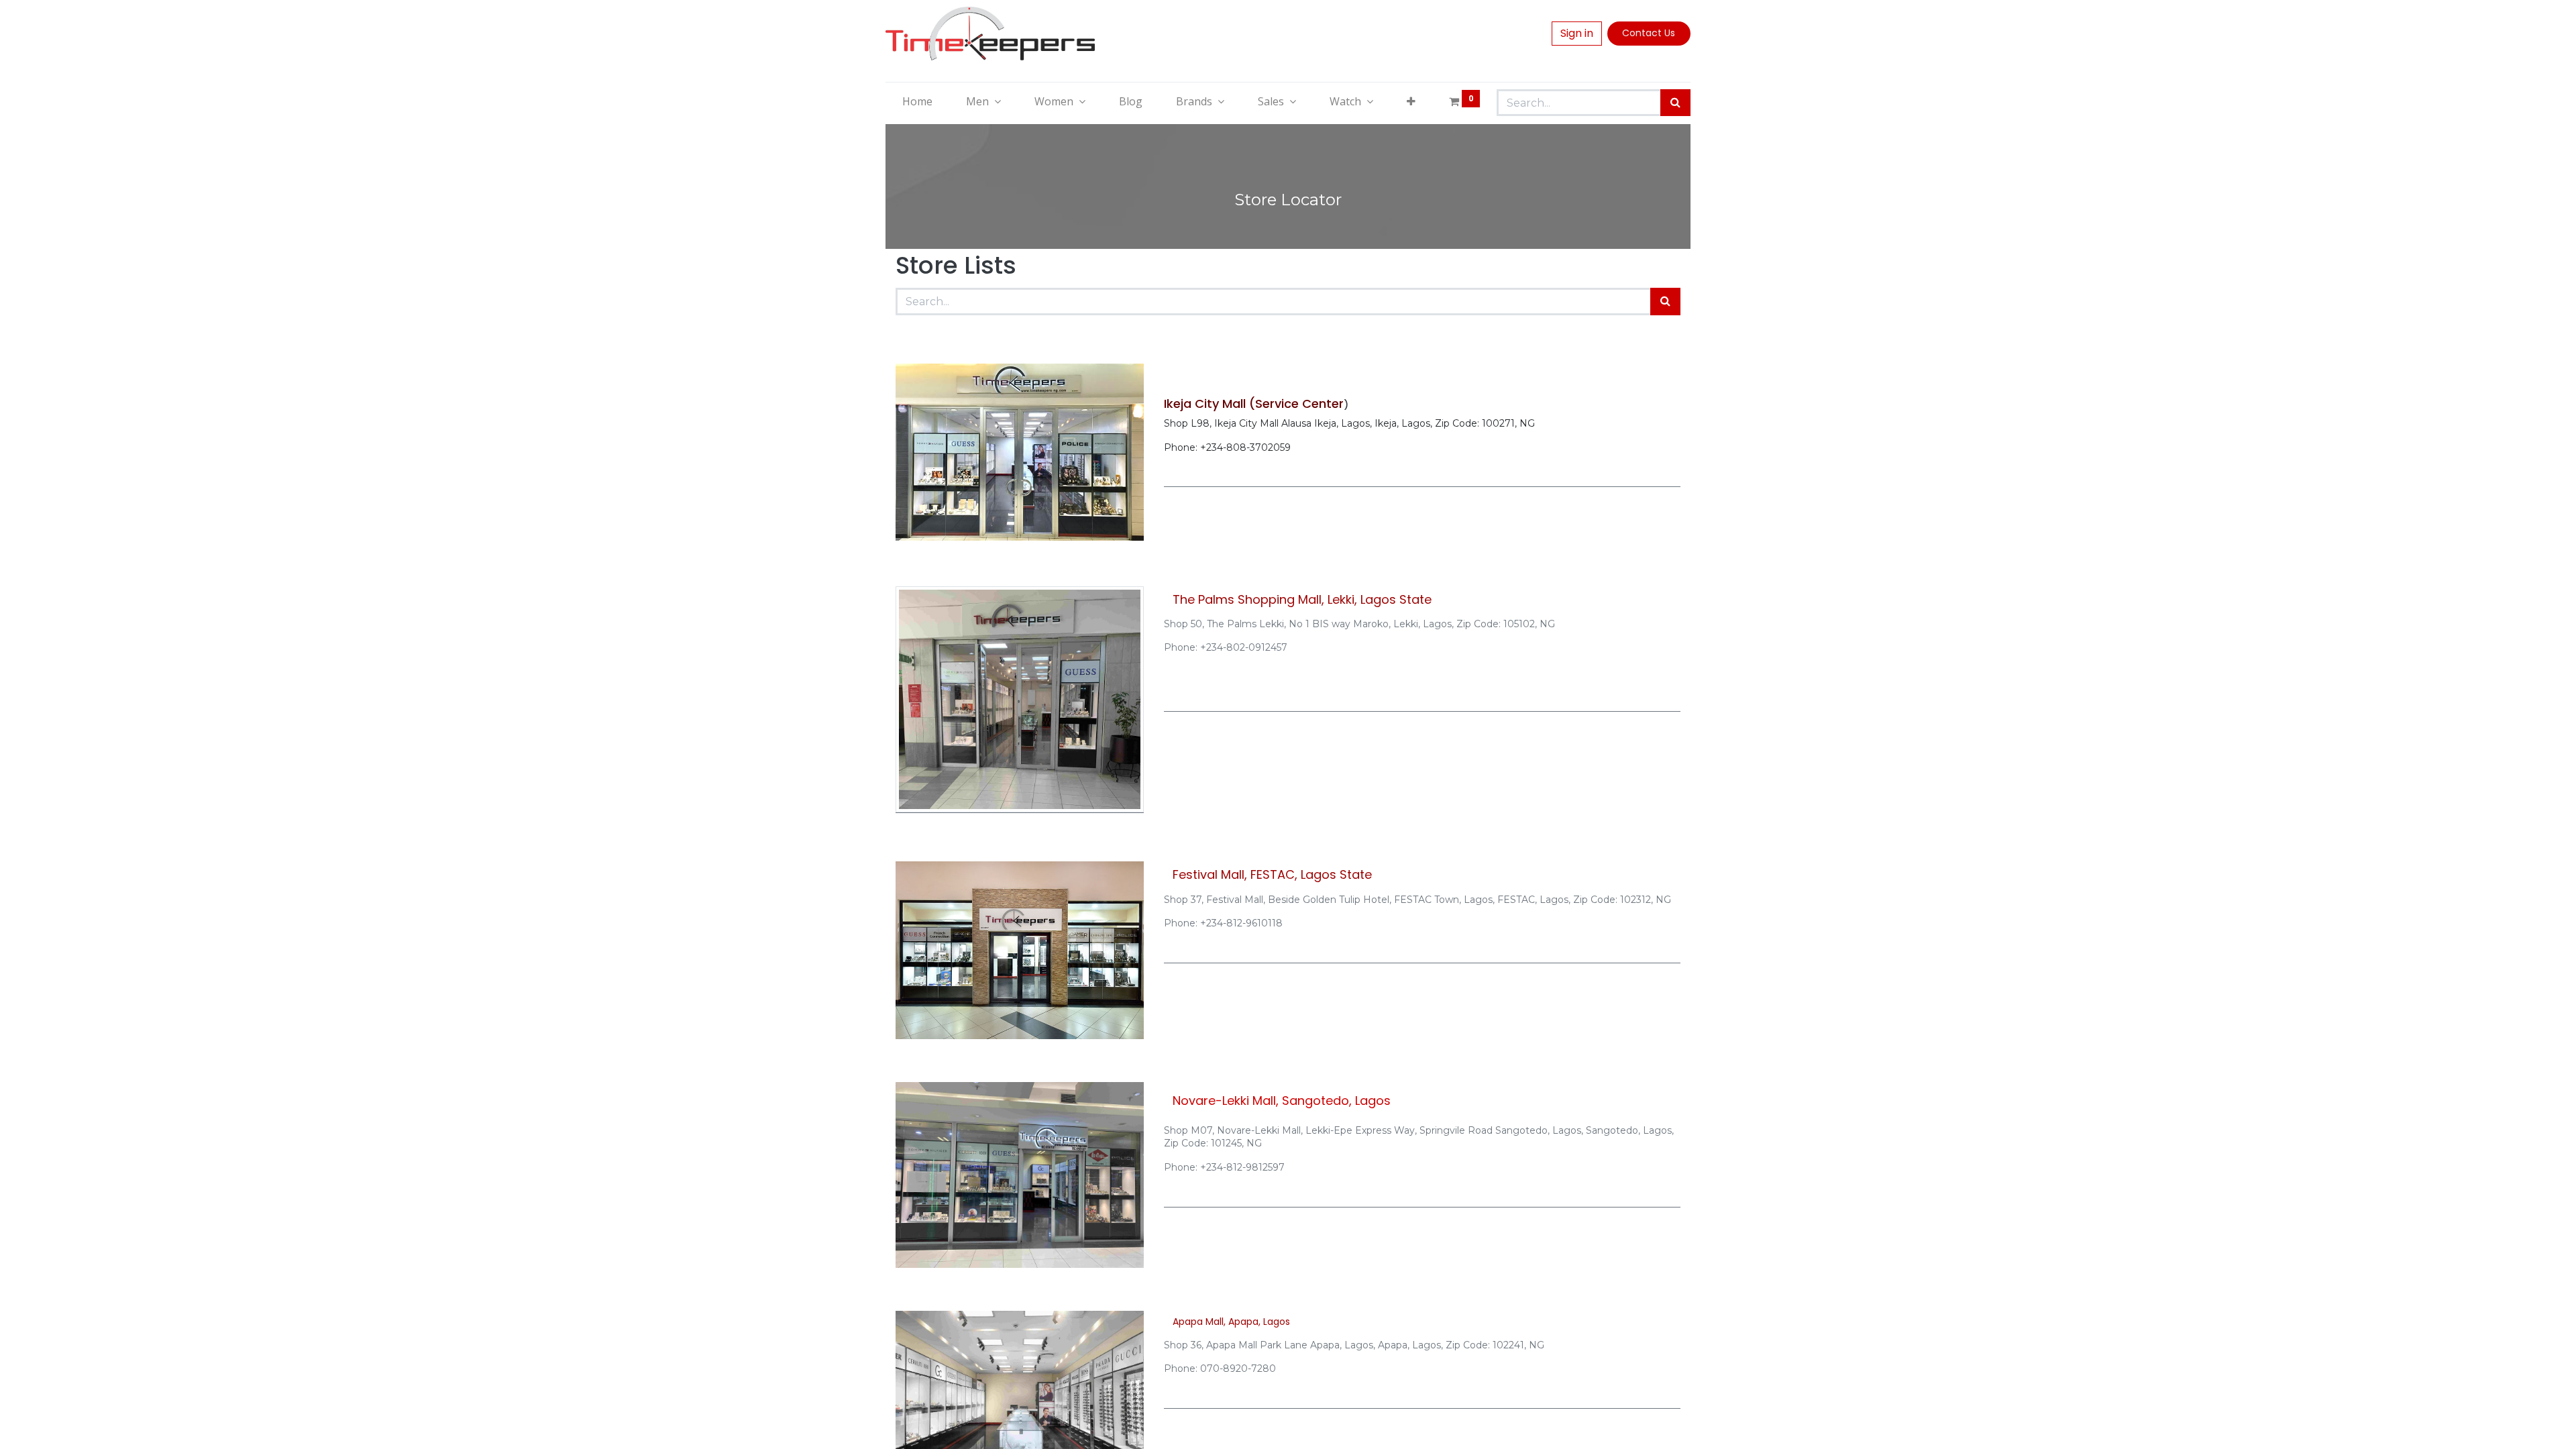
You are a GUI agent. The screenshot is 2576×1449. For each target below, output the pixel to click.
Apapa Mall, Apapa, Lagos (1231, 1322)
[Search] (1675, 103)
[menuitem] (917, 101)
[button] (1411, 101)
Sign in (1577, 33)
